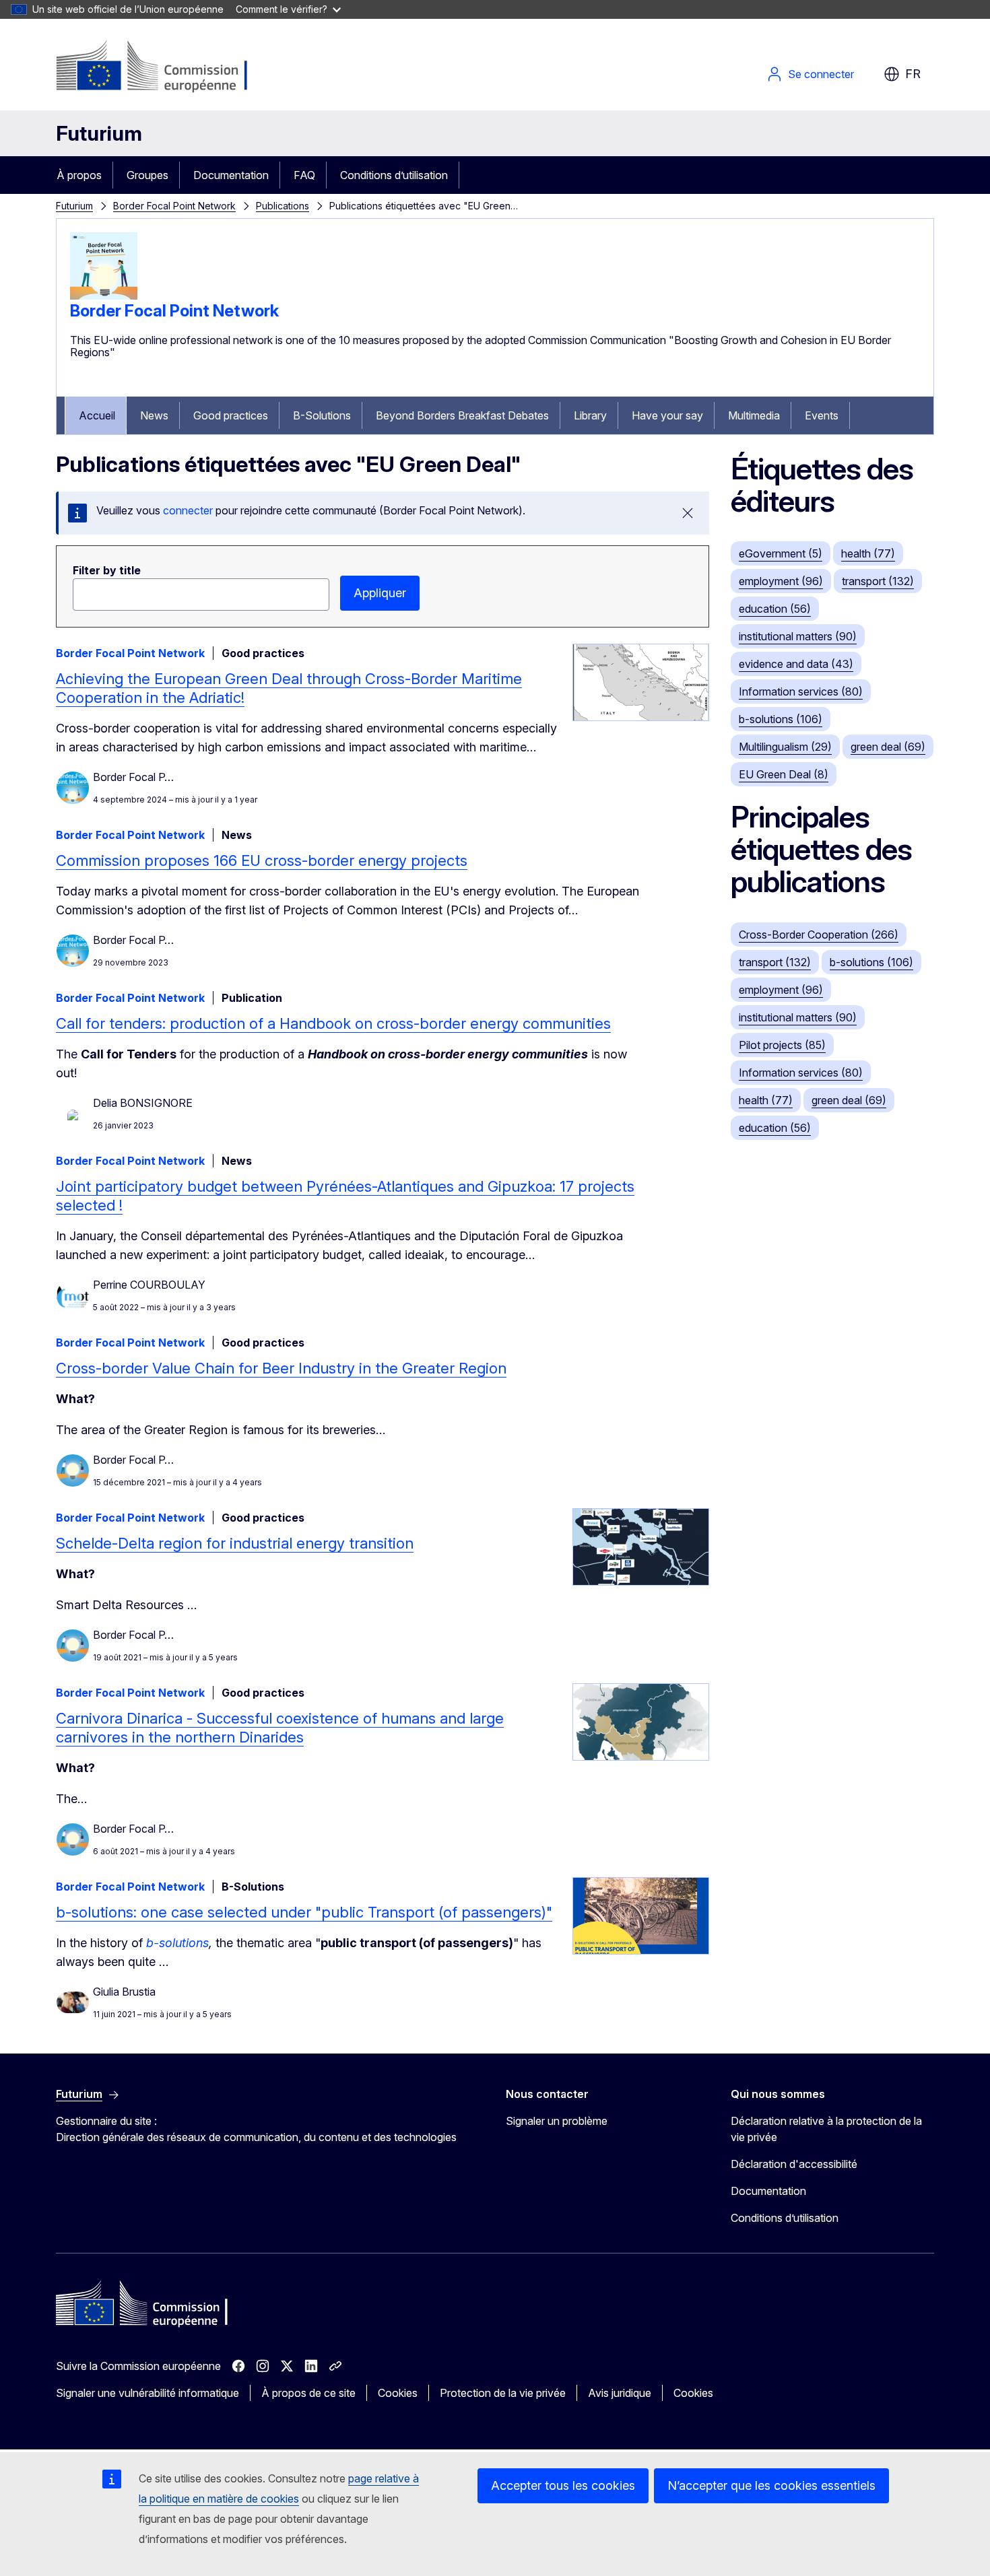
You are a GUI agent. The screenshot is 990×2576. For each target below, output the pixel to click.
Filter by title (107, 570)
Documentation (231, 175)
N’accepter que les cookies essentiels (771, 2485)
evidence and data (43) (796, 664)
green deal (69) (888, 747)
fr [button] (913, 74)
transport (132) (878, 581)
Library (590, 415)
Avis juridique (620, 2393)
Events (822, 415)
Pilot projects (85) (782, 1045)
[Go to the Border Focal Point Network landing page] (104, 296)
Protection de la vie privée (503, 2393)
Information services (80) (801, 691)
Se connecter (821, 74)
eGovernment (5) (781, 553)
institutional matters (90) (798, 636)
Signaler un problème (557, 2121)
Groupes (147, 175)
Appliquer (380, 593)
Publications (283, 206)
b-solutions (177, 1943)
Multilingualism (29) (785, 747)
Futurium (99, 133)
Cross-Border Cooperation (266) (819, 935)
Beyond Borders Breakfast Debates (462, 415)
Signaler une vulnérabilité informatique (147, 2393)
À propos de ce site (308, 2393)
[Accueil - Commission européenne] (165, 67)
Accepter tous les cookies (563, 2485)
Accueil (97, 415)
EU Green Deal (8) (784, 774)
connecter (188, 510)
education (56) (775, 609)
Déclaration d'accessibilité (794, 2164)
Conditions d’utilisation (394, 175)
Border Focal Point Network (174, 206)
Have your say (667, 415)
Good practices (231, 415)
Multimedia (754, 415)
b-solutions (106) (781, 719)
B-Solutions (322, 415)
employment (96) (781, 581)
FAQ (304, 175)
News (154, 415)
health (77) (868, 553)
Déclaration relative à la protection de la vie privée (826, 2129)
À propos (79, 175)
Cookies (398, 2393)
